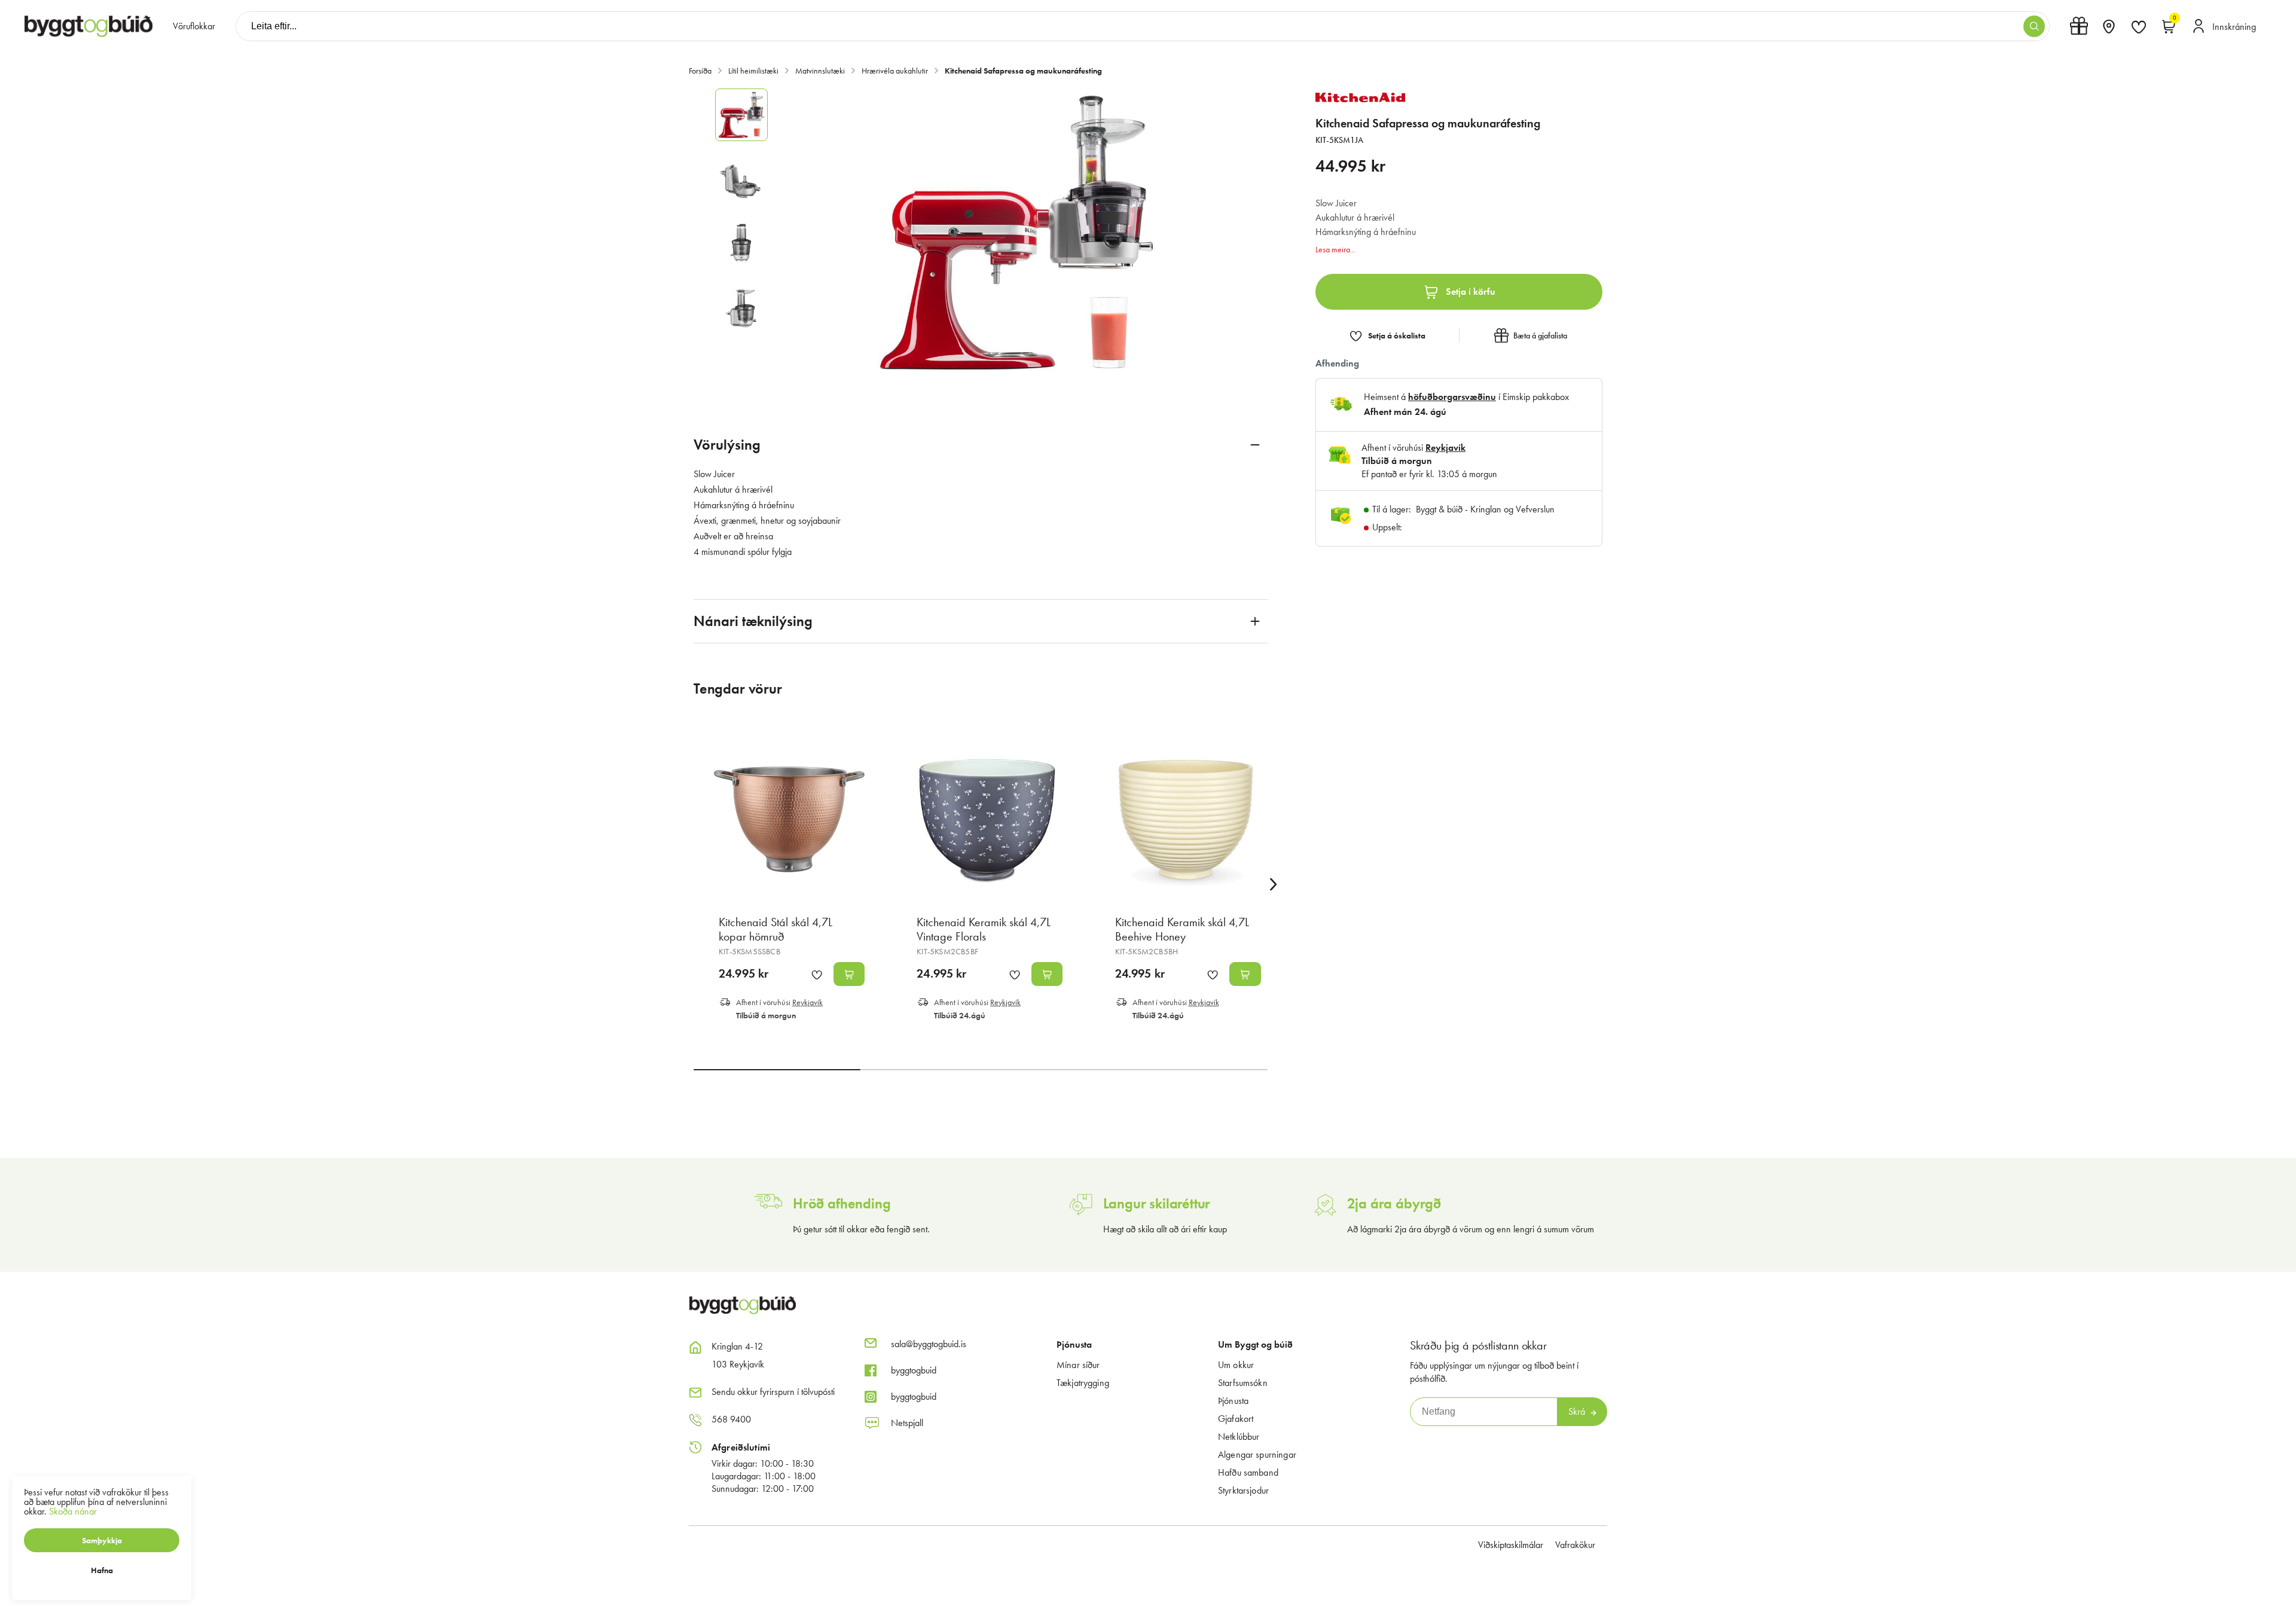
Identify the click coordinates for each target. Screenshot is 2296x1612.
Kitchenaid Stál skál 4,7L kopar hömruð (775, 929)
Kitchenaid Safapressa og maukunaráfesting (1023, 71)
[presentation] (194, 26)
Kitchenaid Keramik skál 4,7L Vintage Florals (984, 929)
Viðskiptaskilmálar (1511, 1545)
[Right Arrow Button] (1274, 885)
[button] (2034, 26)
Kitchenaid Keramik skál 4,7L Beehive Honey (1182, 929)
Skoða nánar (73, 1511)
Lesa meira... (1335, 249)
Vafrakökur (1575, 1545)
